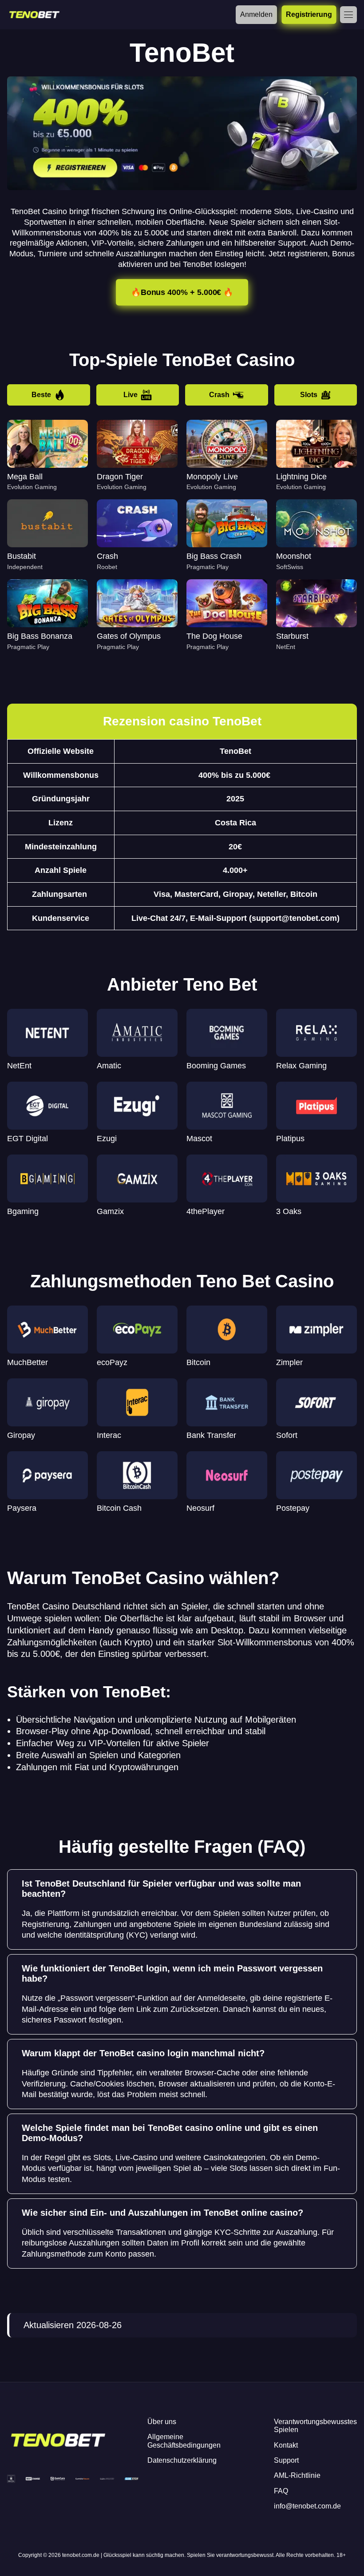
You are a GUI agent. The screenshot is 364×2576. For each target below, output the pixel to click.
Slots (309, 395)
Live (131, 395)
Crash (219, 395)
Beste (41, 395)
